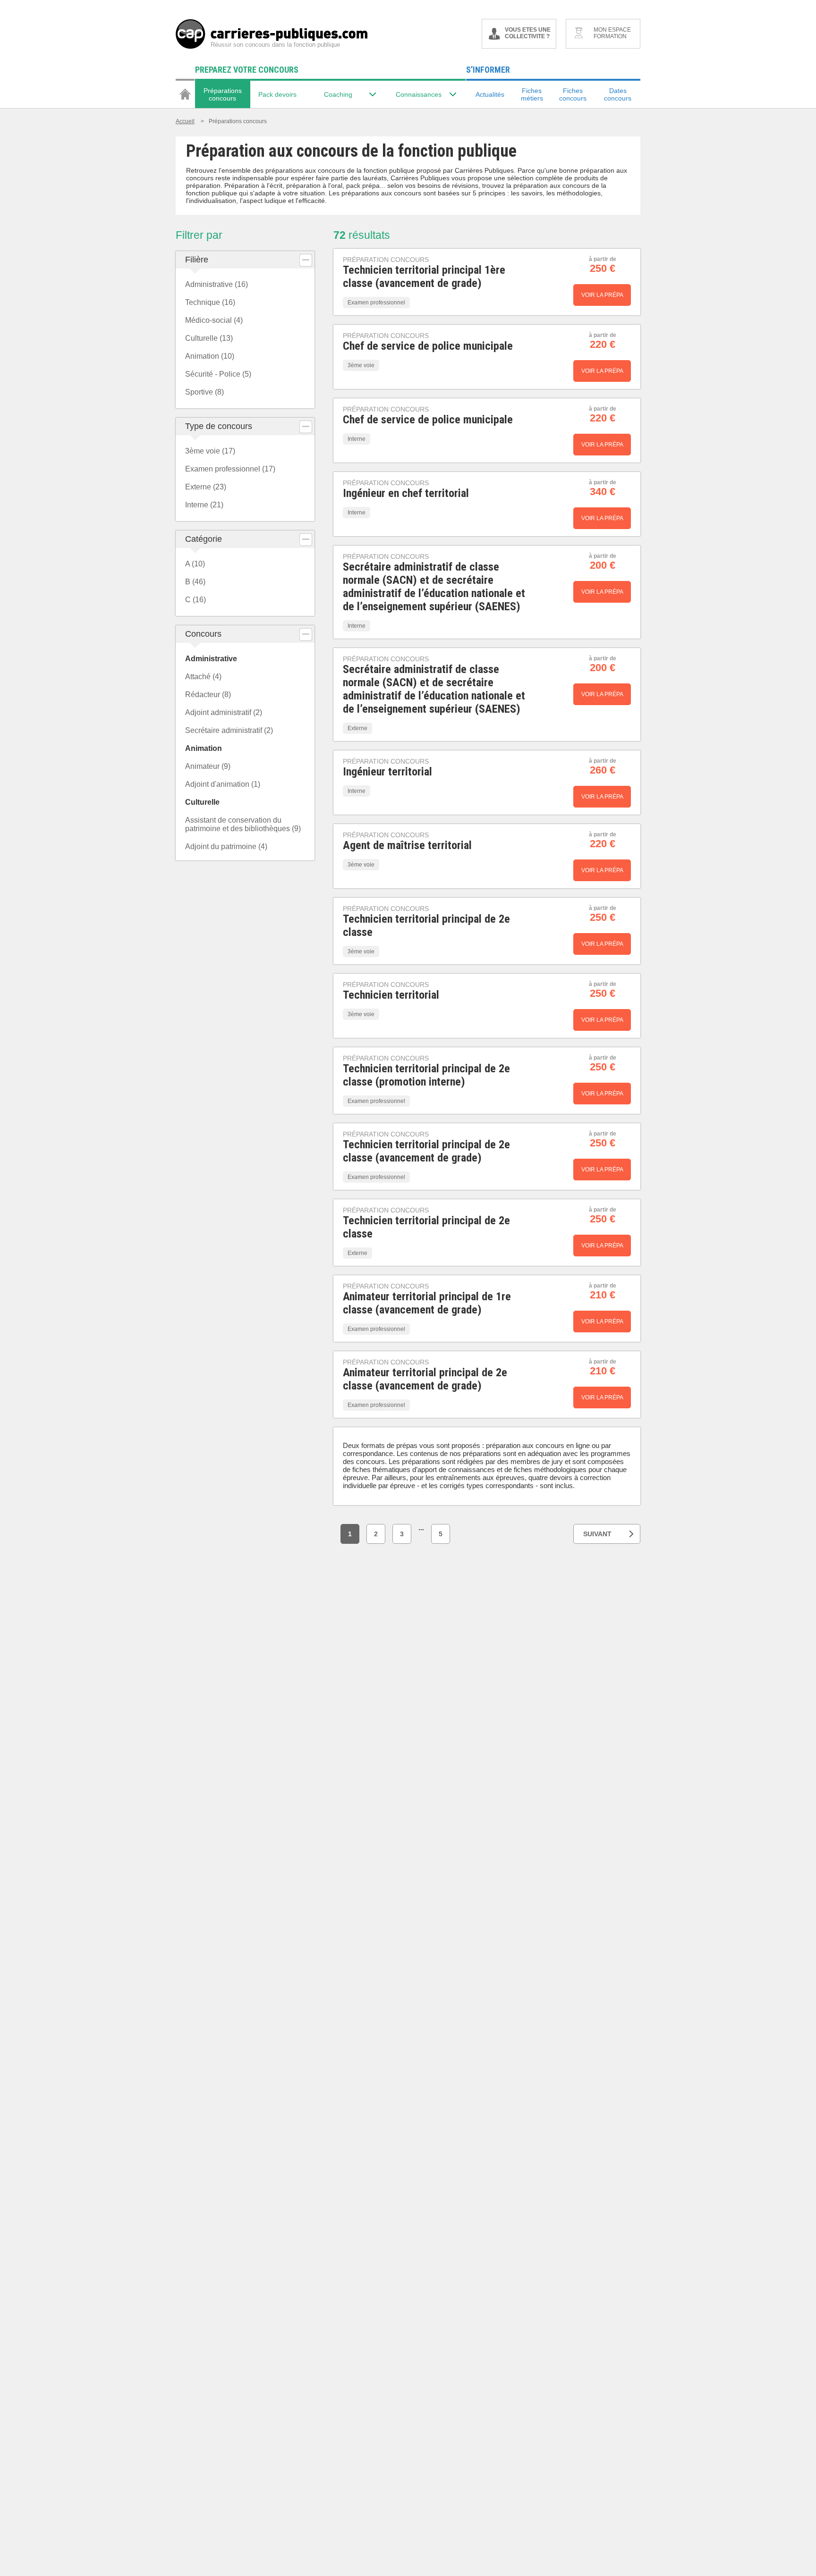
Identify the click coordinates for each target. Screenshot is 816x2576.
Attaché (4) (203, 677)
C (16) (195, 600)
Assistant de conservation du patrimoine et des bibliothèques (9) (243, 824)
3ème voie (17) (210, 451)
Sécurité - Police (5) (218, 374)
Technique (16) (210, 302)
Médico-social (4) (214, 320)
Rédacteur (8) (208, 695)
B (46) (195, 582)
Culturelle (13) (209, 338)
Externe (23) (206, 487)
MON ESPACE (612, 33)
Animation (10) (210, 356)
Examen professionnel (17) (230, 469)
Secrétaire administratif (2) (229, 730)
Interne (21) (204, 505)
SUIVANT (597, 1534)
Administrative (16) (217, 284)
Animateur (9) (208, 766)
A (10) (195, 564)
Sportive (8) (204, 392)
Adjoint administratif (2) (224, 712)
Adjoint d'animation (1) (223, 784)
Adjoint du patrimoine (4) (226, 846)
